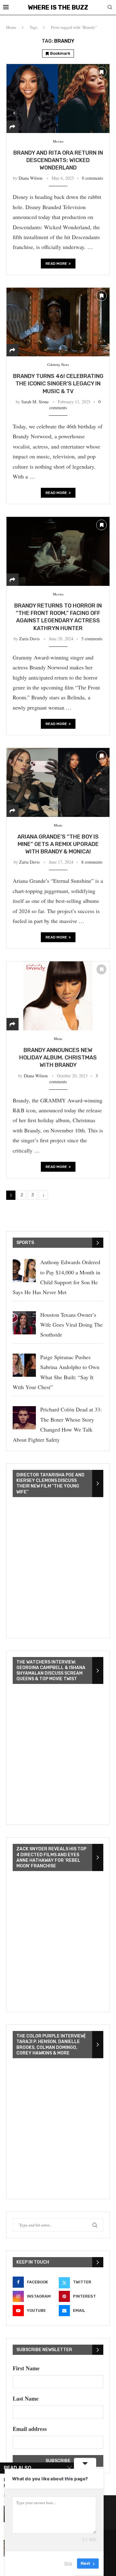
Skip (68, 2563)
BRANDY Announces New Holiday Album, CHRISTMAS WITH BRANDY (58, 1058)
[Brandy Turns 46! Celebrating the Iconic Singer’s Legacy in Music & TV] (58, 322)
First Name (26, 2368)
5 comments (92, 639)
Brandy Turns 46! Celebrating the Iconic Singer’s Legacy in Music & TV (58, 384)
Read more (56, 264)
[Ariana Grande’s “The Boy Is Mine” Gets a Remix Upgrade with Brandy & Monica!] (58, 782)
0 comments (92, 178)
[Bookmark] (101, 72)
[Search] (110, 8)
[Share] (12, 127)
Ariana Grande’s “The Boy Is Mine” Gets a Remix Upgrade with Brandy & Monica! (58, 844)
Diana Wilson (30, 178)
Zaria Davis (29, 639)
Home (11, 27)
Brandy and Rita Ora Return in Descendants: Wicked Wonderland (58, 160)
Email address (30, 2429)
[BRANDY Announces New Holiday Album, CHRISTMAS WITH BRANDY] (58, 996)
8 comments (92, 862)
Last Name (26, 2398)
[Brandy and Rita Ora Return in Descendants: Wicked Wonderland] (58, 98)
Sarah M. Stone (35, 402)
